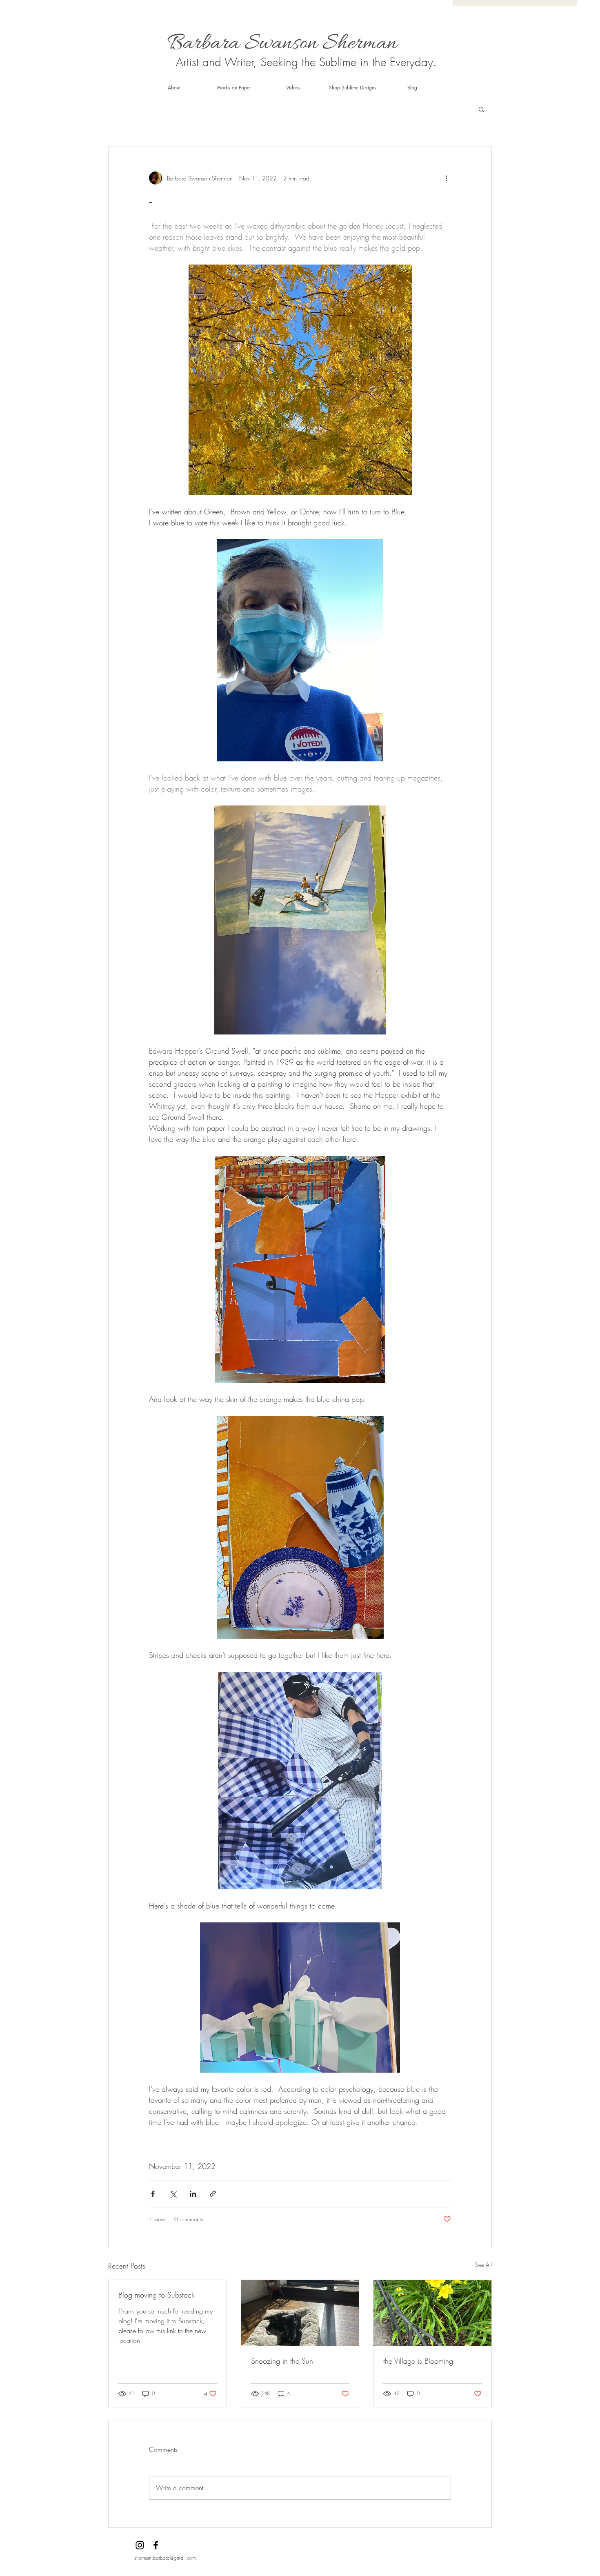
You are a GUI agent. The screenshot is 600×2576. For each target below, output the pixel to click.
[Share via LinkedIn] (193, 2194)
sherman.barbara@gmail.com (165, 2558)
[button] (481, 109)
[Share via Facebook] (153, 2194)
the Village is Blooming (418, 2361)
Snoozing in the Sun (282, 2361)
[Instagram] (140, 2545)
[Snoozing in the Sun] (300, 2313)
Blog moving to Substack (157, 2295)
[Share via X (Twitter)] (173, 2194)
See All (483, 2265)
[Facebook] (156, 2545)
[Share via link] (213, 2194)
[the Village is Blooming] (432, 2313)
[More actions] (446, 178)
